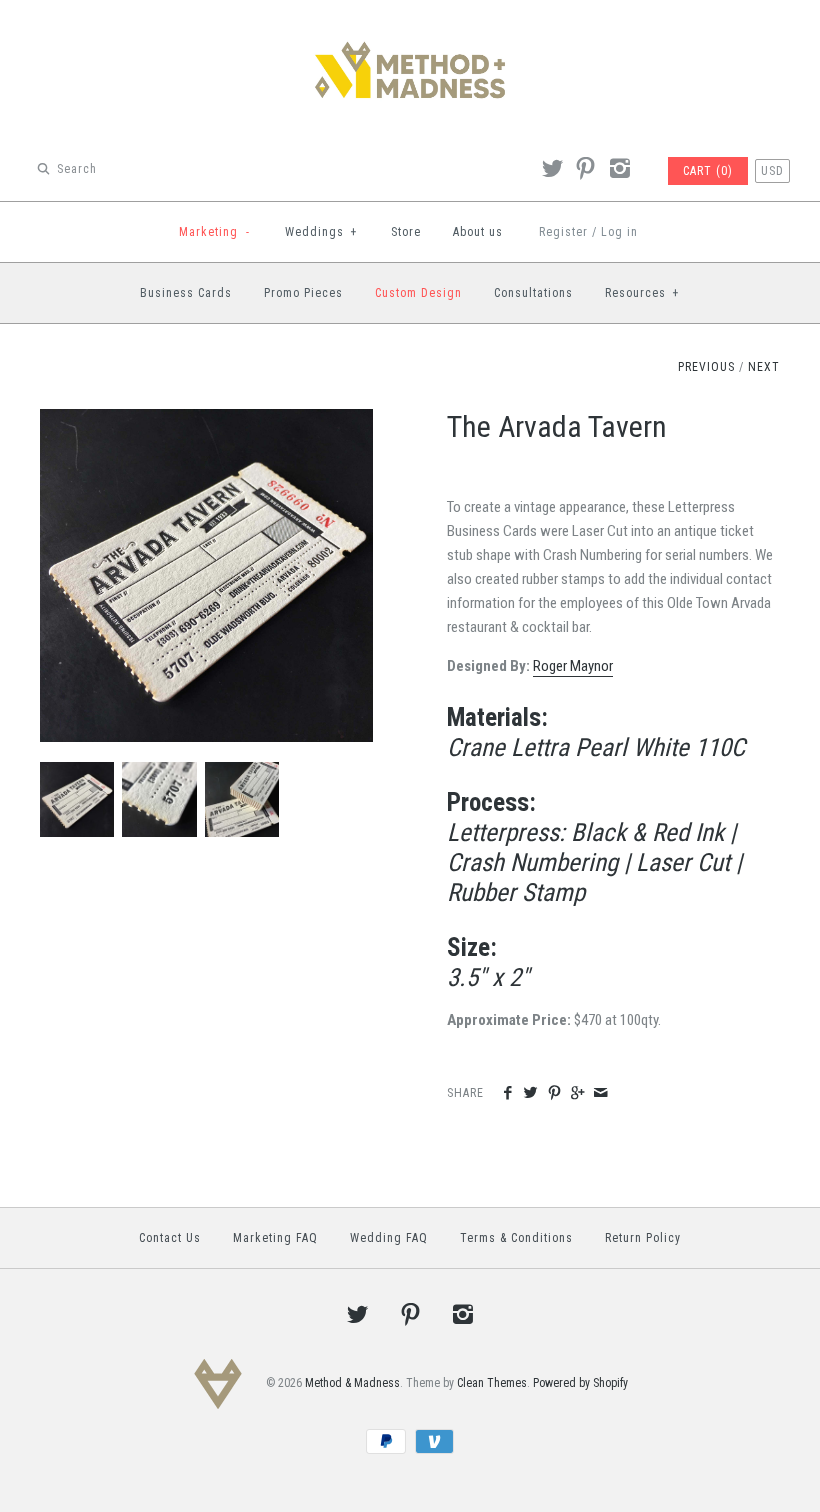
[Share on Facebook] (507, 1094)
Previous (706, 367)
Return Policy (643, 1238)
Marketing (214, 232)
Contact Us (170, 1238)
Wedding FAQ (389, 1238)
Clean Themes (492, 1384)
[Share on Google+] (577, 1094)
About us (478, 232)
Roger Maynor (573, 666)
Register (563, 232)
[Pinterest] (586, 171)
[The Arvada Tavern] (206, 421)
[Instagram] (619, 171)
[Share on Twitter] (530, 1094)
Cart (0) (708, 171)
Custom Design (418, 293)
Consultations (533, 293)
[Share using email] (600, 1094)
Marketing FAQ (275, 1238)
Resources (642, 293)
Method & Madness (352, 1384)
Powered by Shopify (580, 1384)
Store (406, 232)
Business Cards (186, 293)
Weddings (321, 232)
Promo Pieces (303, 293)
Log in (619, 232)
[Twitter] (552, 171)
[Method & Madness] (410, 32)
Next (764, 367)
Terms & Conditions (516, 1238)
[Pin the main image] (554, 1094)
